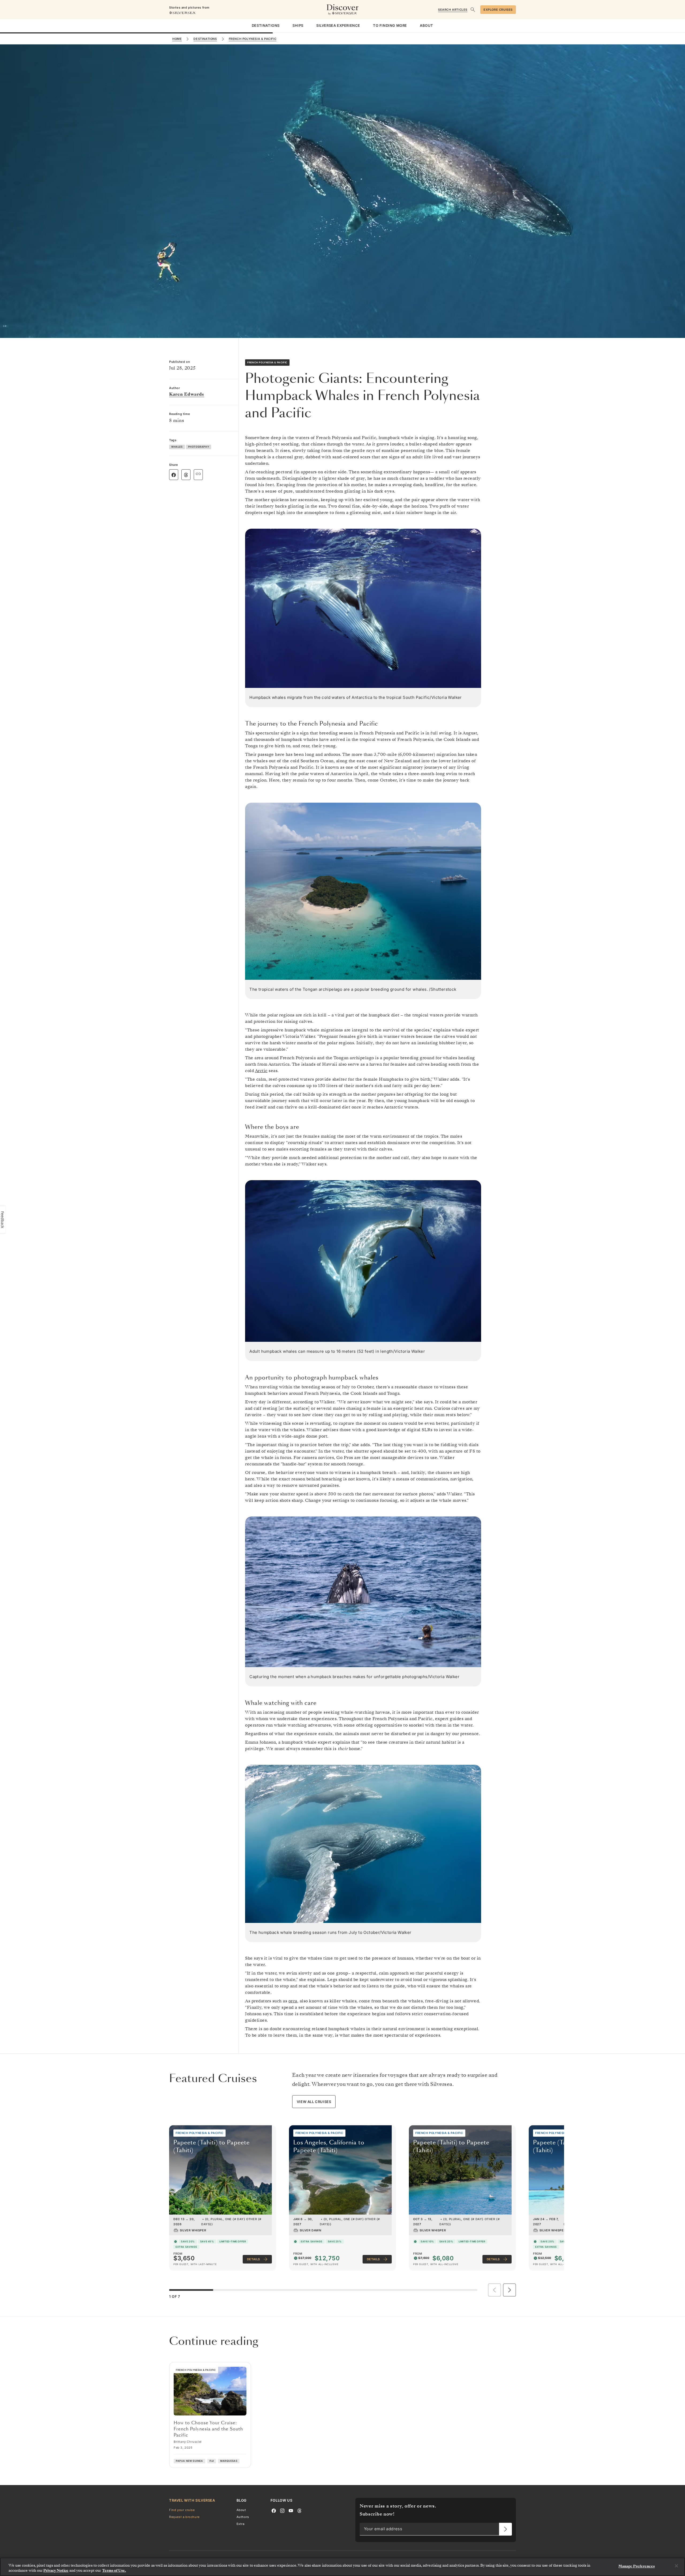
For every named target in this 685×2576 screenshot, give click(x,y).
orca (293, 2001)
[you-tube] (291, 2510)
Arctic (261, 1071)
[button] (509, 2290)
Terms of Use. (114, 2571)
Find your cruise (182, 2510)
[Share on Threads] (186, 475)
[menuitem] (266, 26)
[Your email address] (505, 2529)
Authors (243, 2517)
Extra (241, 2524)
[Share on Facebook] (174, 475)
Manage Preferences (636, 2566)
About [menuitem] (427, 25)
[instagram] (282, 2510)
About (241, 2510)
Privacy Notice (56, 2571)
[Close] (676, 2566)
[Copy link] (198, 474)
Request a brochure (184, 2517)
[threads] (299, 2510)
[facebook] (274, 2510)
